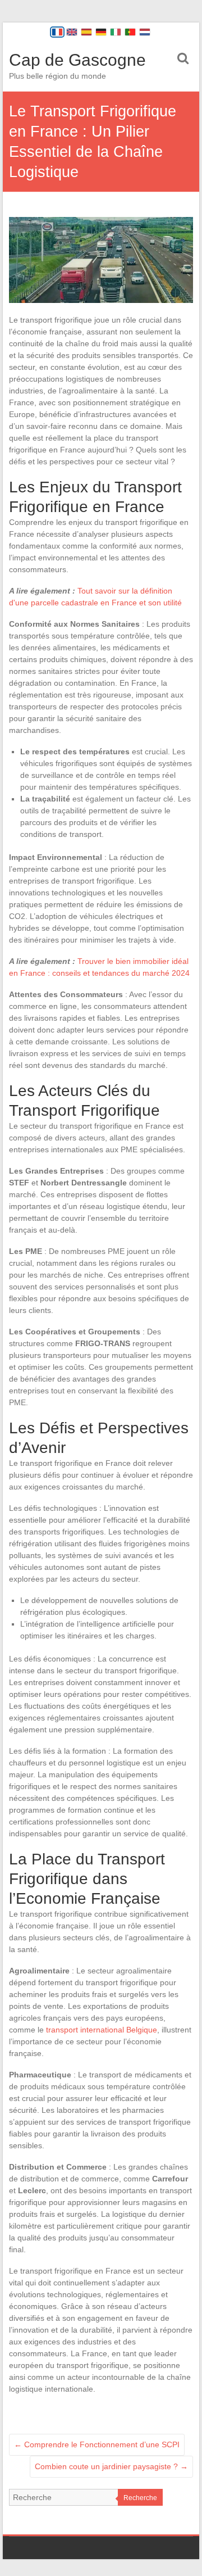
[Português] (130, 32)
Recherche (140, 2498)
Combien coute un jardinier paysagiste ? (111, 2466)
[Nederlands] (145, 32)
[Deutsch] (101, 32)
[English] (72, 32)
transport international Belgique (102, 2030)
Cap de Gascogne (77, 60)
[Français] (57, 32)
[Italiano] (116, 32)
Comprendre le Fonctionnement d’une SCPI (97, 2444)
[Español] (86, 32)
